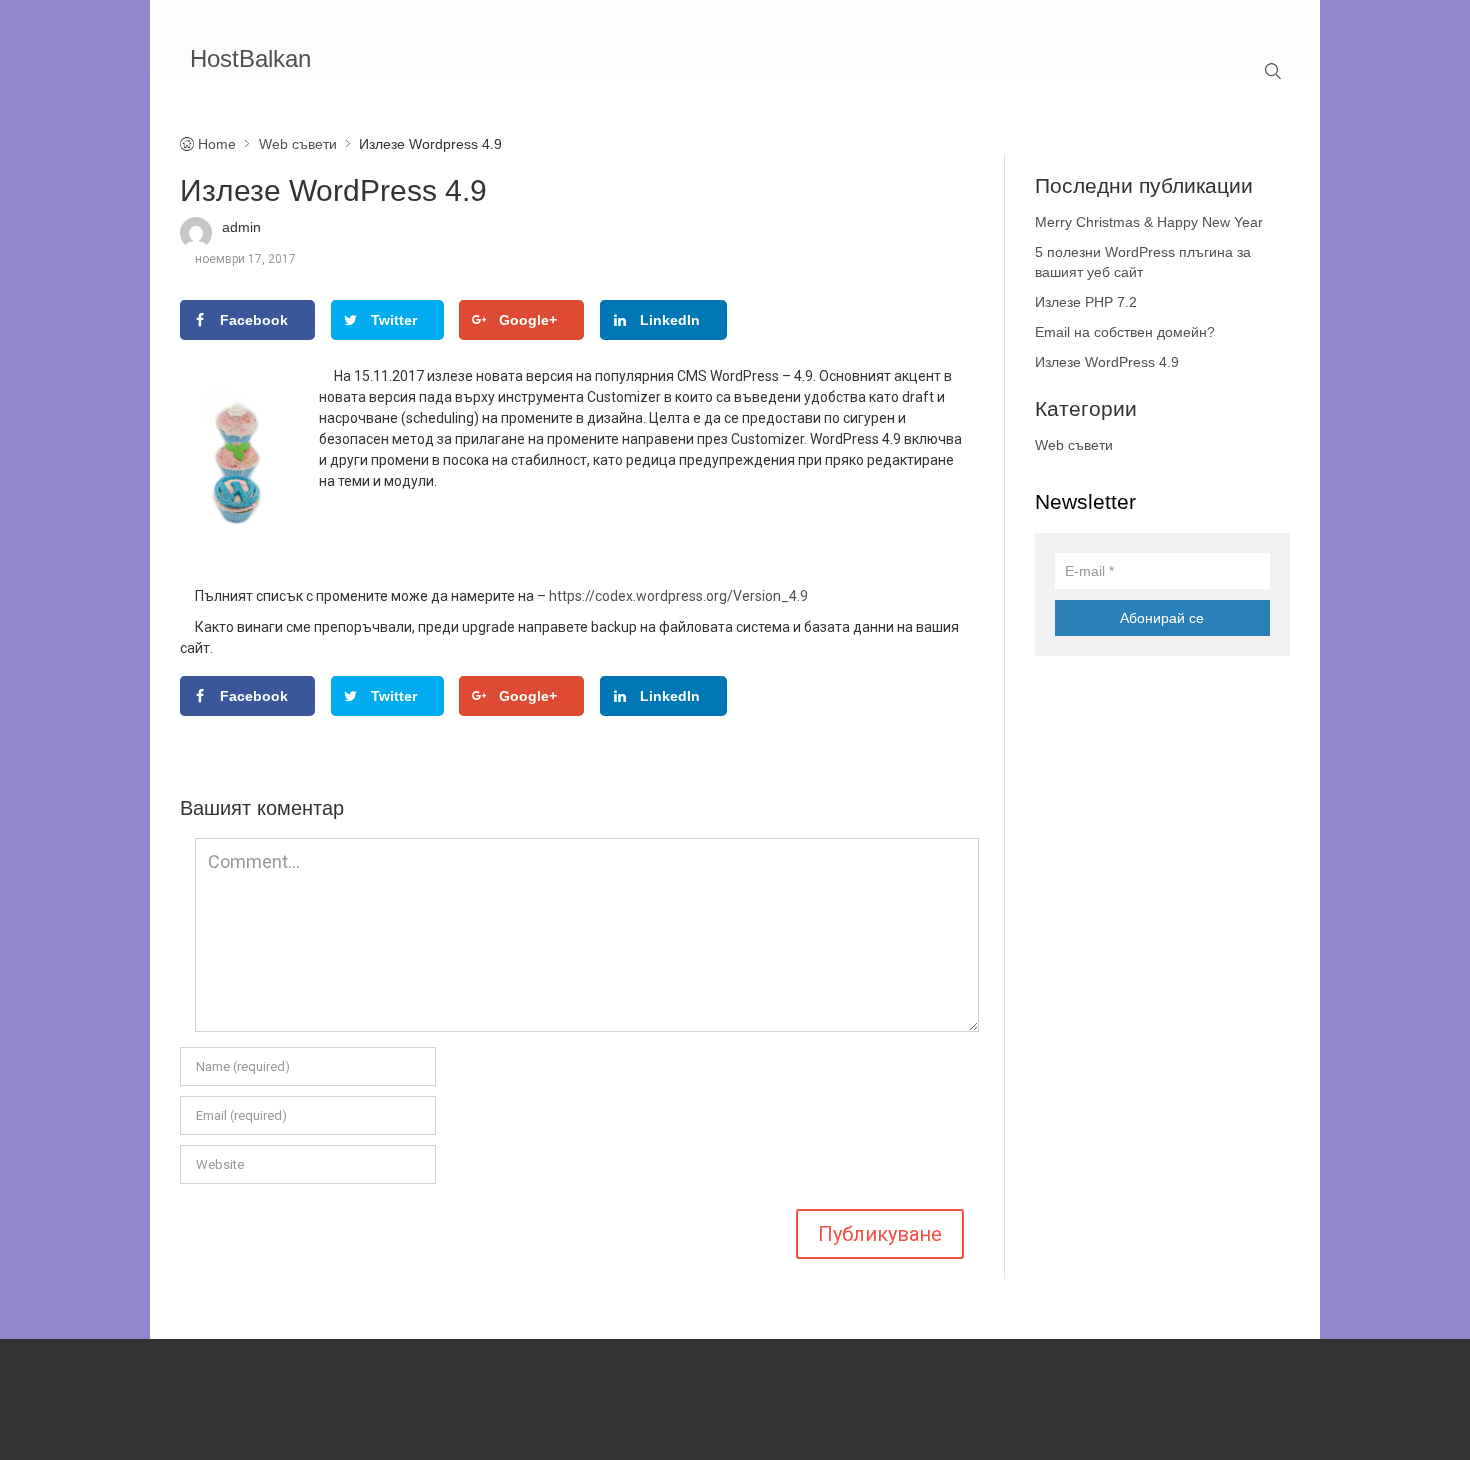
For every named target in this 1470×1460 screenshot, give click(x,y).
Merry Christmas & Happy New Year (1149, 222)
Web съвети (1074, 445)
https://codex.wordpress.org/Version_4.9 (678, 596)
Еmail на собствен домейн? (1125, 332)
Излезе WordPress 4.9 (1107, 362)
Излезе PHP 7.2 (1086, 302)
